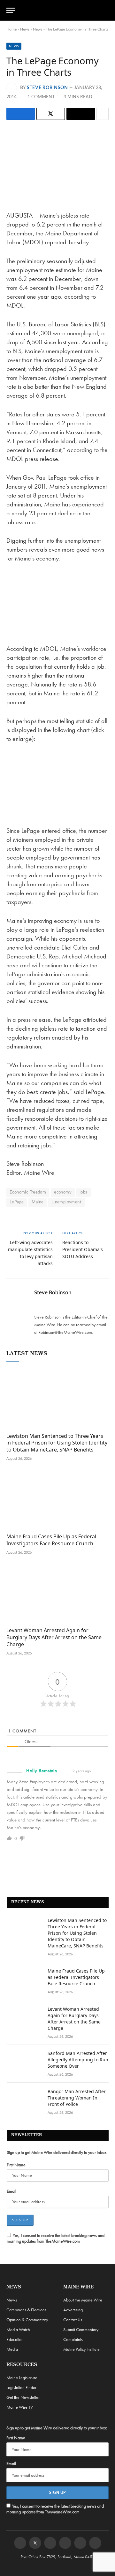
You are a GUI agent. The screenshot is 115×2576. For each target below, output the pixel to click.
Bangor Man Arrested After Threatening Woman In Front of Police (77, 2098)
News (25, 29)
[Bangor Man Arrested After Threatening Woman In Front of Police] (24, 2100)
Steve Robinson (47, 88)
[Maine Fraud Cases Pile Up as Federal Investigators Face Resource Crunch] (57, 1500)
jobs (84, 1192)
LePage (17, 1202)
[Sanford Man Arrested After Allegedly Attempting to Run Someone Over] (24, 2062)
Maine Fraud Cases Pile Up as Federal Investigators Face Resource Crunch (51, 1540)
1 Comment (41, 97)
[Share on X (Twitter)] (51, 114)
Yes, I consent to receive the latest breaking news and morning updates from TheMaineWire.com (56, 2238)
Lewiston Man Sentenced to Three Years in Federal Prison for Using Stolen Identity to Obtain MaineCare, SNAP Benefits (57, 1443)
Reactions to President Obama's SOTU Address (83, 1249)
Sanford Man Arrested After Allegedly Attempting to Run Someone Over (78, 2060)
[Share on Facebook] (21, 114)
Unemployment (66, 1202)
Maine (38, 1202)
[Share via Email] (81, 114)
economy (63, 1192)
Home (11, 29)
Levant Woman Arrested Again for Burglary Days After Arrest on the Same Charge (54, 1637)
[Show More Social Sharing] (103, 114)
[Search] (106, 10)
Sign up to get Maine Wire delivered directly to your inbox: (57, 2152)
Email (11, 2191)
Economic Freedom (28, 1192)
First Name (16, 2165)
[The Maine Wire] (61, 10)
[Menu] (11, 10)
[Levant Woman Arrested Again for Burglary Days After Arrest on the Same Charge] (57, 1593)
